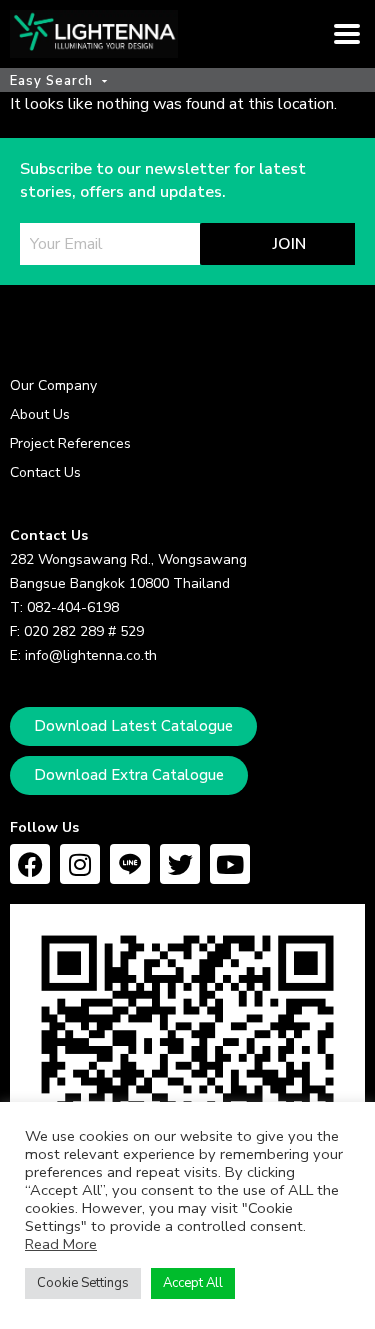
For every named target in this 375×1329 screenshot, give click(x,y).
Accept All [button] (193, 1283)
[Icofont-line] (130, 864)
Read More (61, 1244)
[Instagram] (80, 864)
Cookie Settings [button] (83, 1283)
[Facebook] (30, 864)
